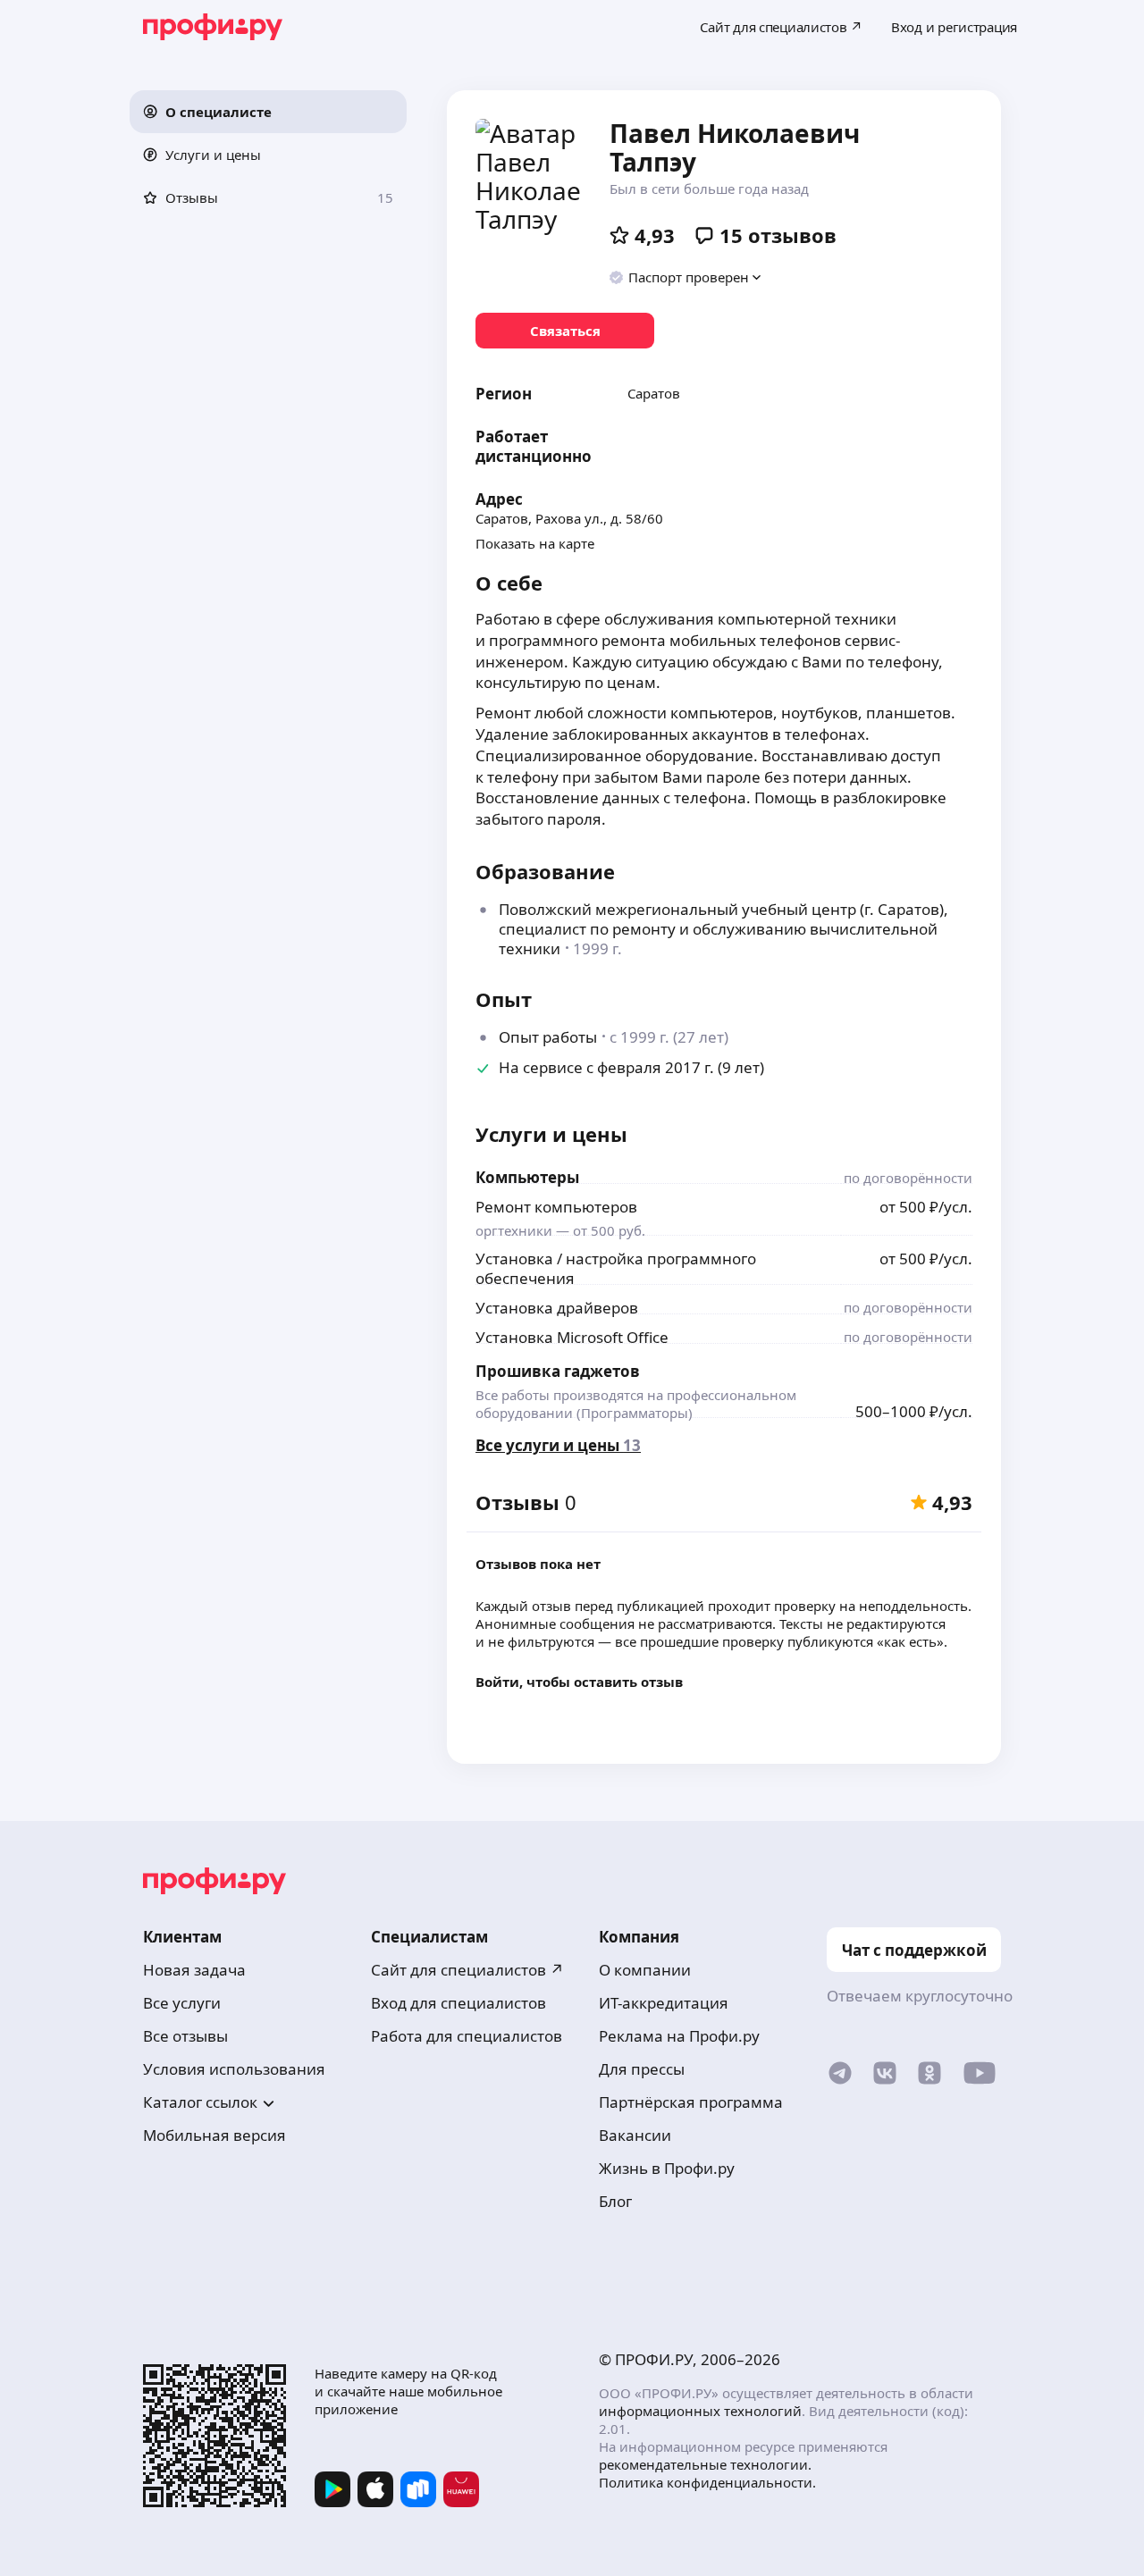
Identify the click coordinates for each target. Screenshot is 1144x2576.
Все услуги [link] (182, 2003)
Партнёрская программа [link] (691, 2102)
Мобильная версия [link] (214, 2135)
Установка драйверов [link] (557, 1308)
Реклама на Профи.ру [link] (679, 2036)
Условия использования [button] (234, 2069)
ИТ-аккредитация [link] (664, 2003)
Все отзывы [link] (185, 2036)
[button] (268, 112)
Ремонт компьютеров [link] (556, 1207)
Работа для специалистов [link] (467, 2036)
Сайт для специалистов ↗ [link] (467, 1970)
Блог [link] (615, 2201)
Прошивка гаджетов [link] (558, 1371)
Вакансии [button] (635, 2135)
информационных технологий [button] (700, 2411)
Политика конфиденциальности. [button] (707, 2482)
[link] (565, 331)
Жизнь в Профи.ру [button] (667, 2168)
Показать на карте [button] (535, 543)
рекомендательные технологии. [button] (705, 2464)
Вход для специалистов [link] (458, 2003)
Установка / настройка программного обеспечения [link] (616, 1268)
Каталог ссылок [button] (200, 2102)
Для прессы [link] (642, 2069)
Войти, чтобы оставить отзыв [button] (579, 1682)
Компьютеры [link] (527, 1177)
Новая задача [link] (194, 1970)
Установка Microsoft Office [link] (572, 1337)
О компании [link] (645, 1970)
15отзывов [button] (778, 235)
